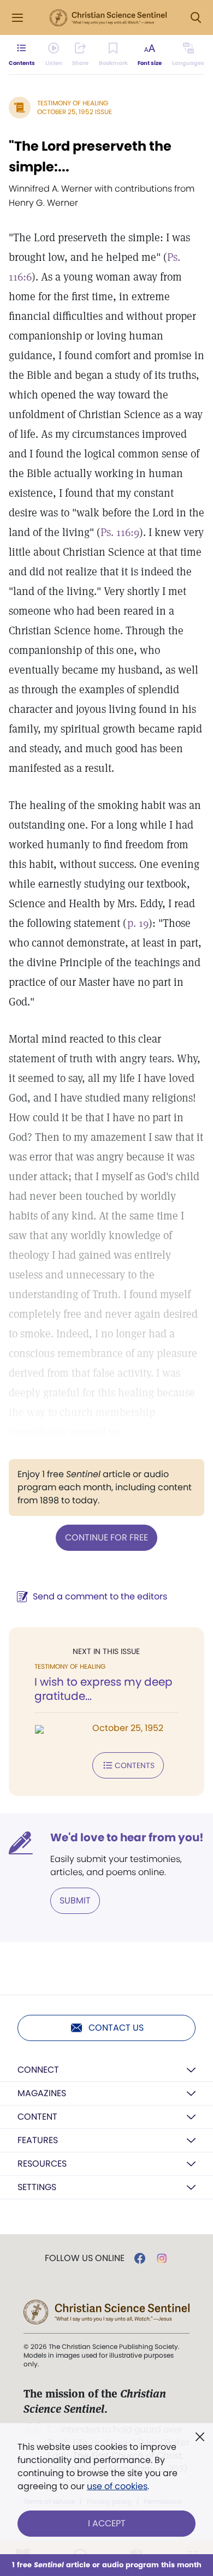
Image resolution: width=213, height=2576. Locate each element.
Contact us (116, 2028)
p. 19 (138, 923)
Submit (75, 1900)
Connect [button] (38, 2070)
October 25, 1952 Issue (75, 112)
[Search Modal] (196, 18)
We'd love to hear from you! (127, 1837)
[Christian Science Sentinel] (108, 18)
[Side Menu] (17, 18)
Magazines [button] (42, 2093)
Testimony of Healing (73, 103)
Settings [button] (37, 2187)
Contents (135, 1765)
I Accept (107, 2523)
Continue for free (106, 1537)
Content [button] (37, 2117)
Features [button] (38, 2140)
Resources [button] (42, 2164)
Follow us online (85, 2258)
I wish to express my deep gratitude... (103, 1689)
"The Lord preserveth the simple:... (90, 156)
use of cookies (117, 2486)
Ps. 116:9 (120, 532)
